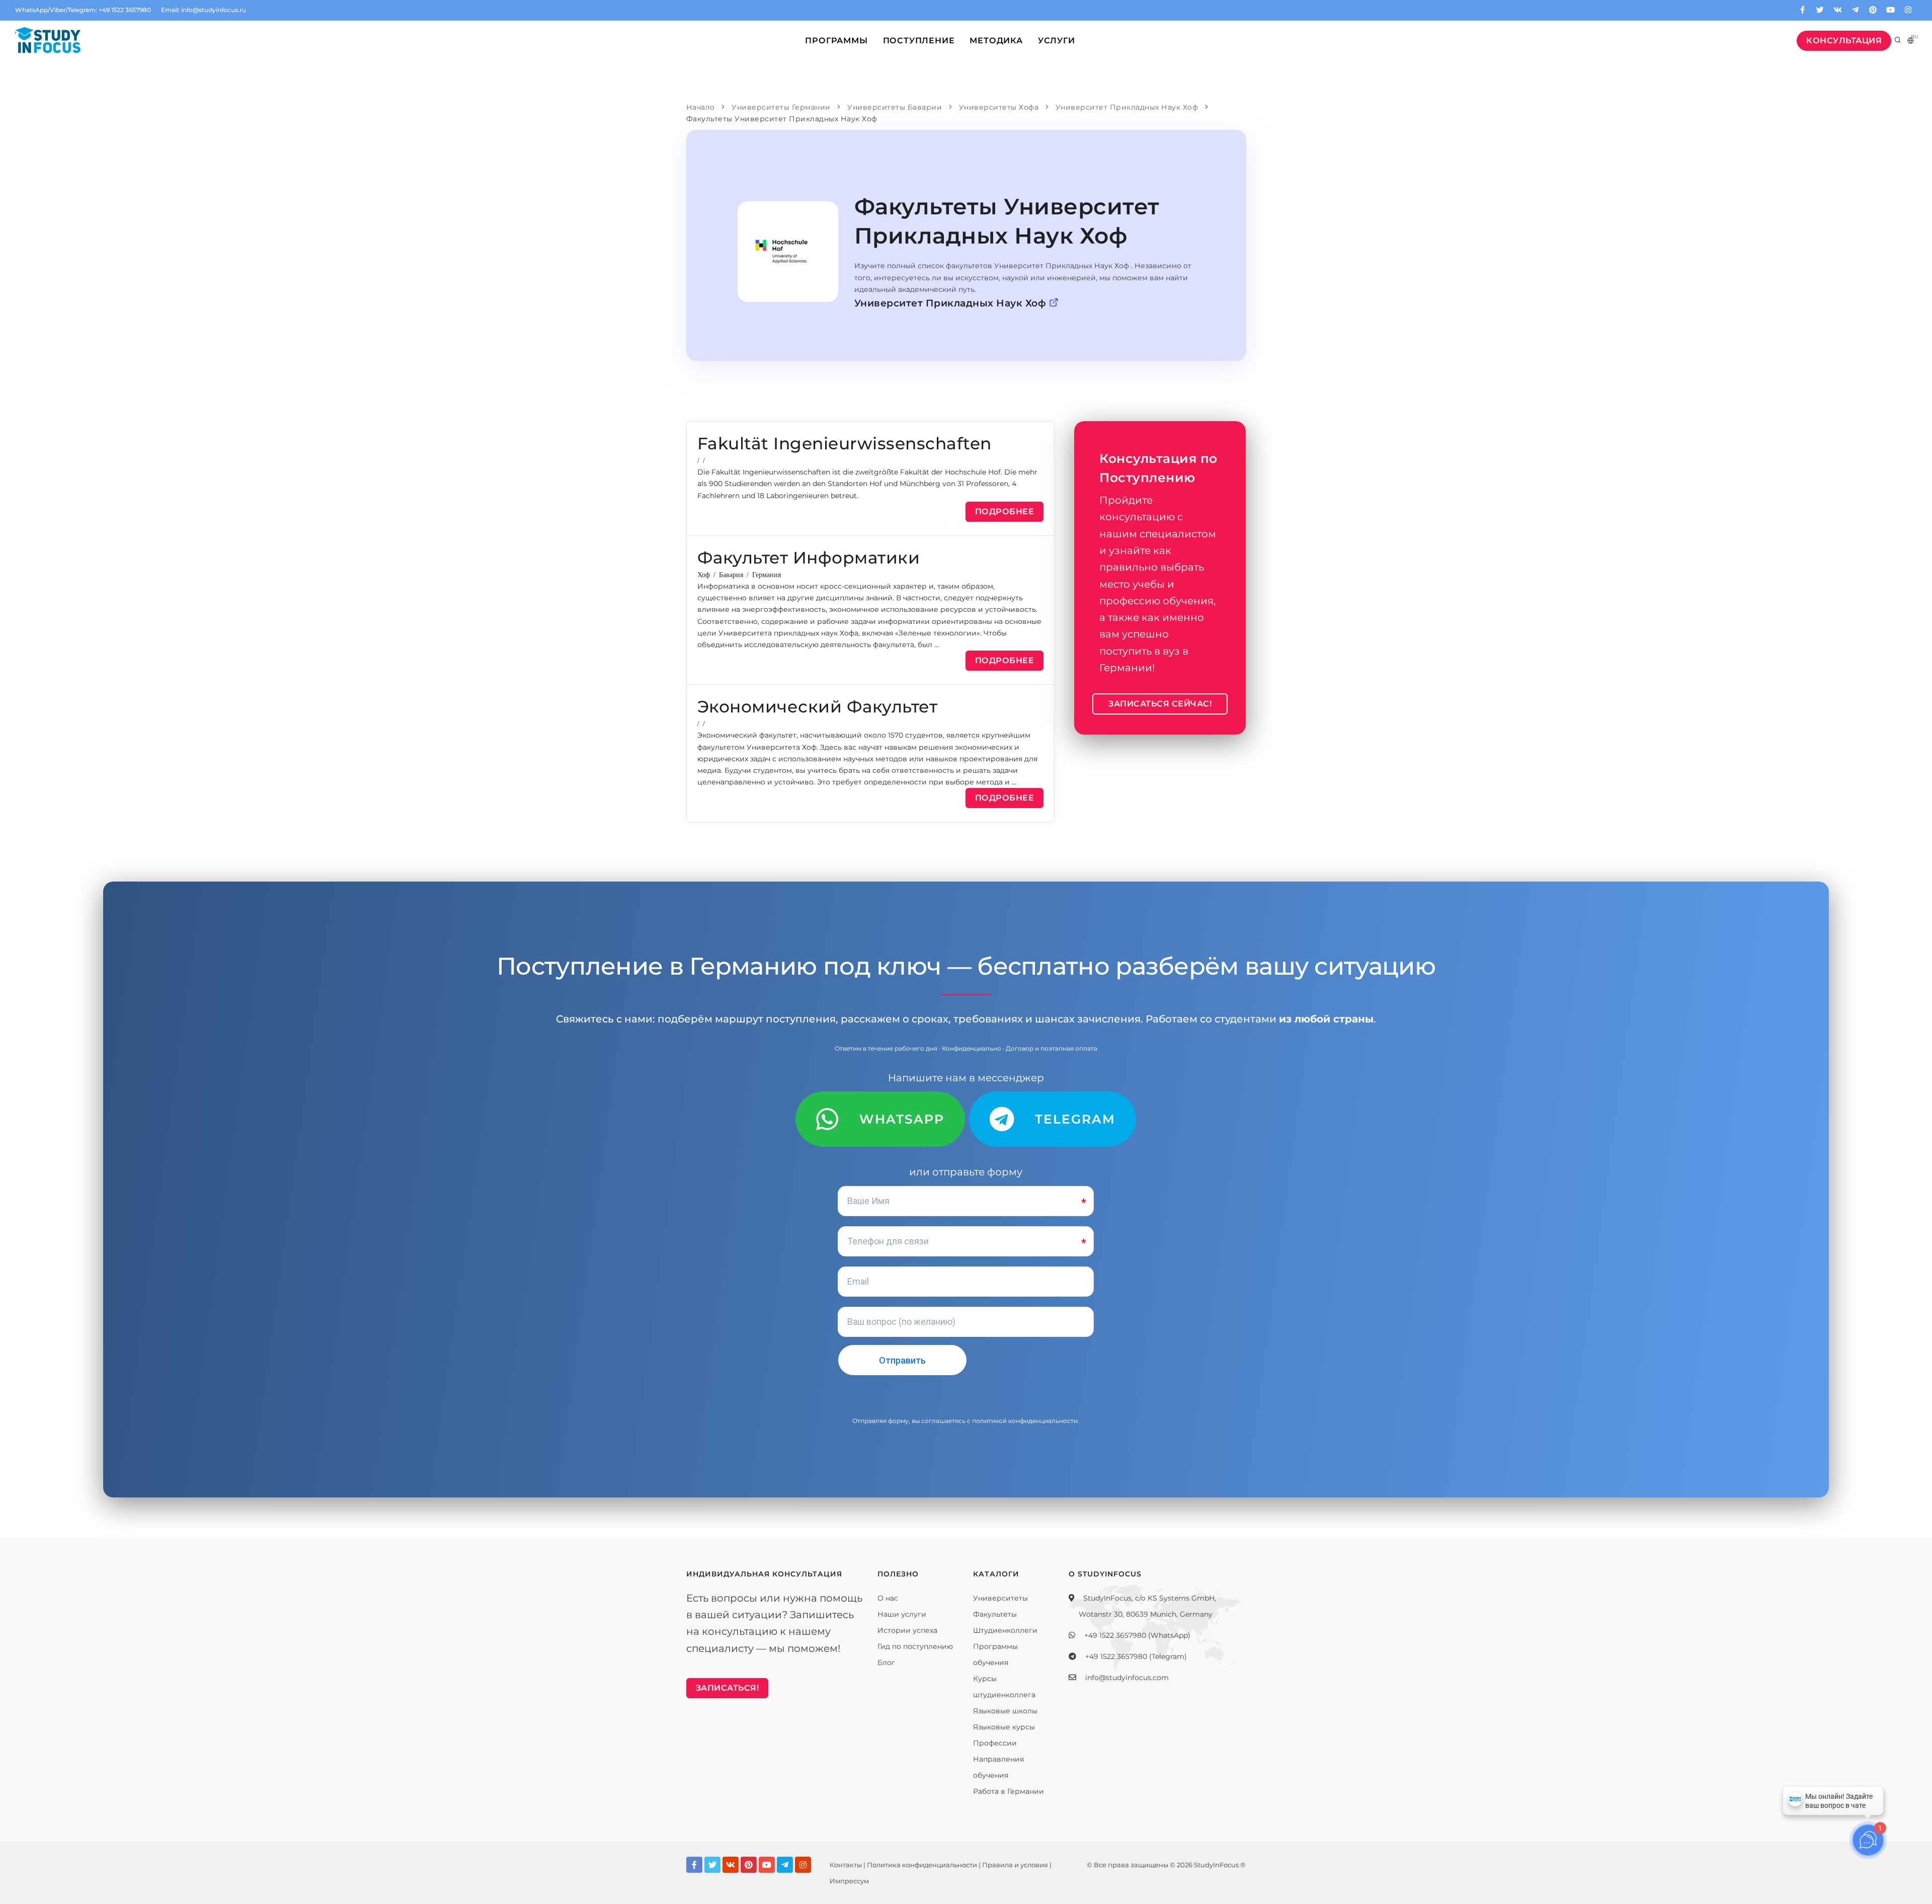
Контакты (846, 1865)
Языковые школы (1005, 1711)
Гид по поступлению (915, 1646)
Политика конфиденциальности (922, 1865)
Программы (836, 41)
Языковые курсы (1004, 1727)
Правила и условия (1015, 1865)
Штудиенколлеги (1005, 1630)
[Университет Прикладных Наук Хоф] (788, 252)
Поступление (919, 41)
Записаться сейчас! (1160, 704)
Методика (996, 41)
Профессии (995, 1743)
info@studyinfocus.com (1127, 1678)
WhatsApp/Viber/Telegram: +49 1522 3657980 (83, 10)
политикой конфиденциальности (1025, 1421)
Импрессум (849, 1881)
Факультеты (995, 1614)
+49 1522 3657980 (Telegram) (1136, 1656)
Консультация (1844, 41)
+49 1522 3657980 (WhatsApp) (1137, 1635)
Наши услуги (902, 1614)
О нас (888, 1598)
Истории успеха (907, 1630)
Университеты (1000, 1598)
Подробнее (1005, 511)
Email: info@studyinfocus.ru (204, 10)
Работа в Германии (1009, 1791)
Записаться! (728, 1688)
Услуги (1057, 41)
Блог (886, 1662)
